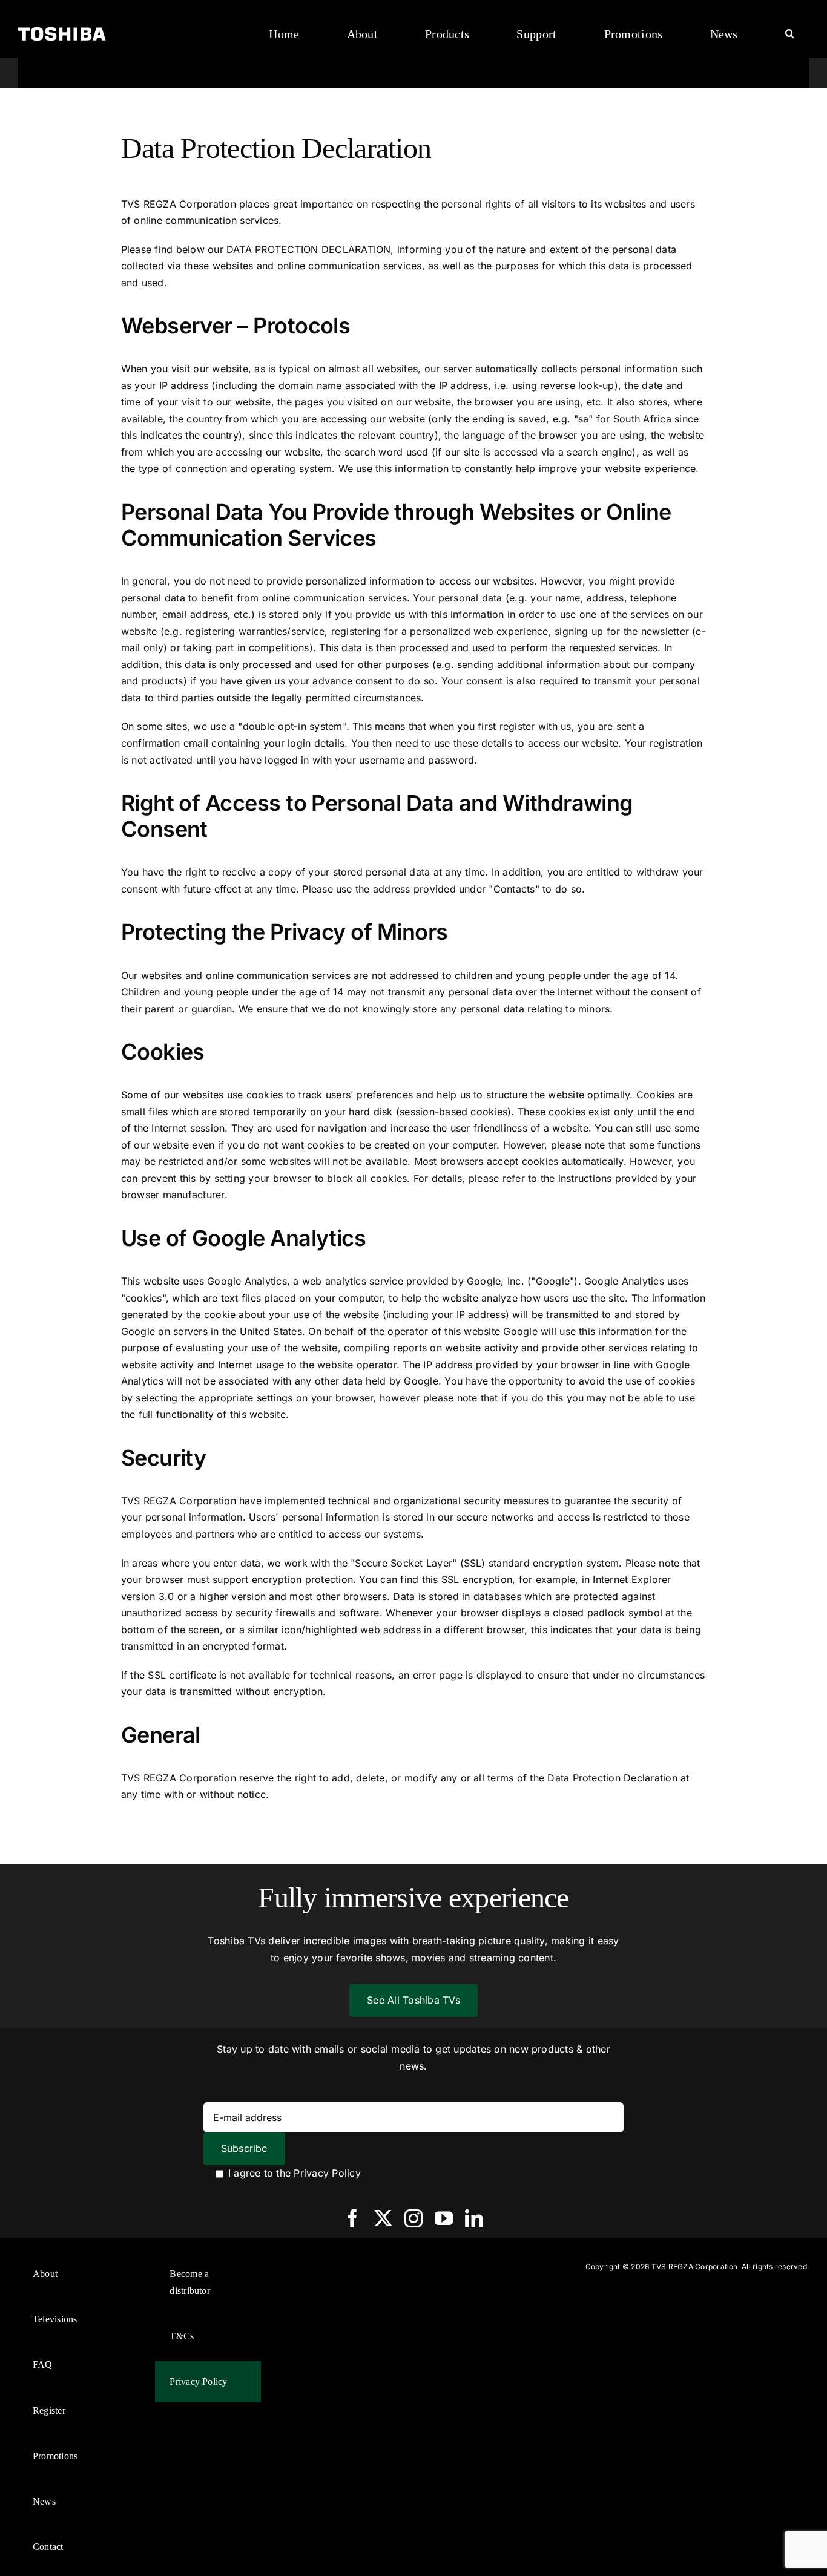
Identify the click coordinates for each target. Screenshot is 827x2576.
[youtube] (444, 2218)
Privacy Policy (327, 2173)
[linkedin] (474, 2218)
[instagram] (413, 2218)
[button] (790, 34)
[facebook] (352, 2218)
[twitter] (383, 2218)
